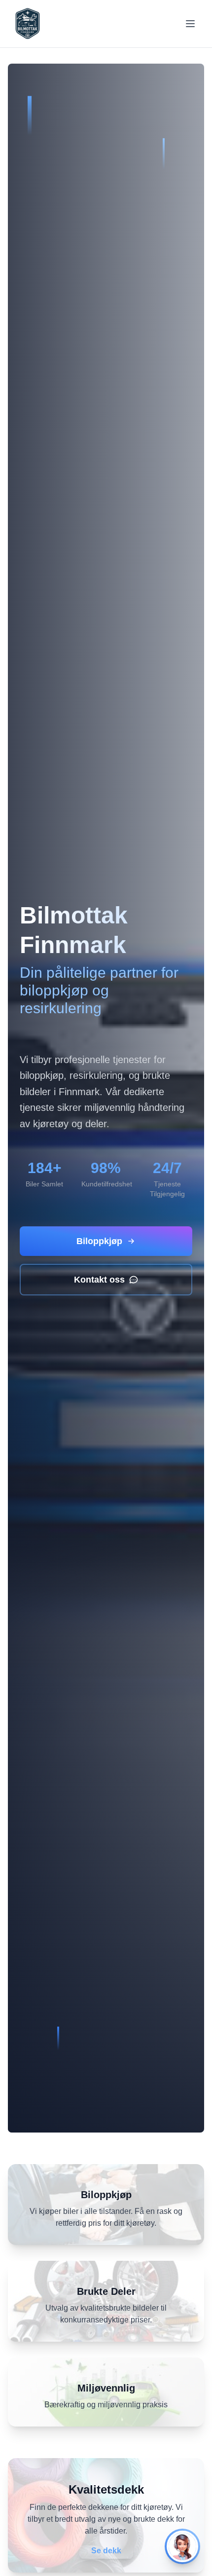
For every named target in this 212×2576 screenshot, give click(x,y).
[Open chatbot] (182, 2546)
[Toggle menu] (190, 24)
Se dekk (106, 2551)
